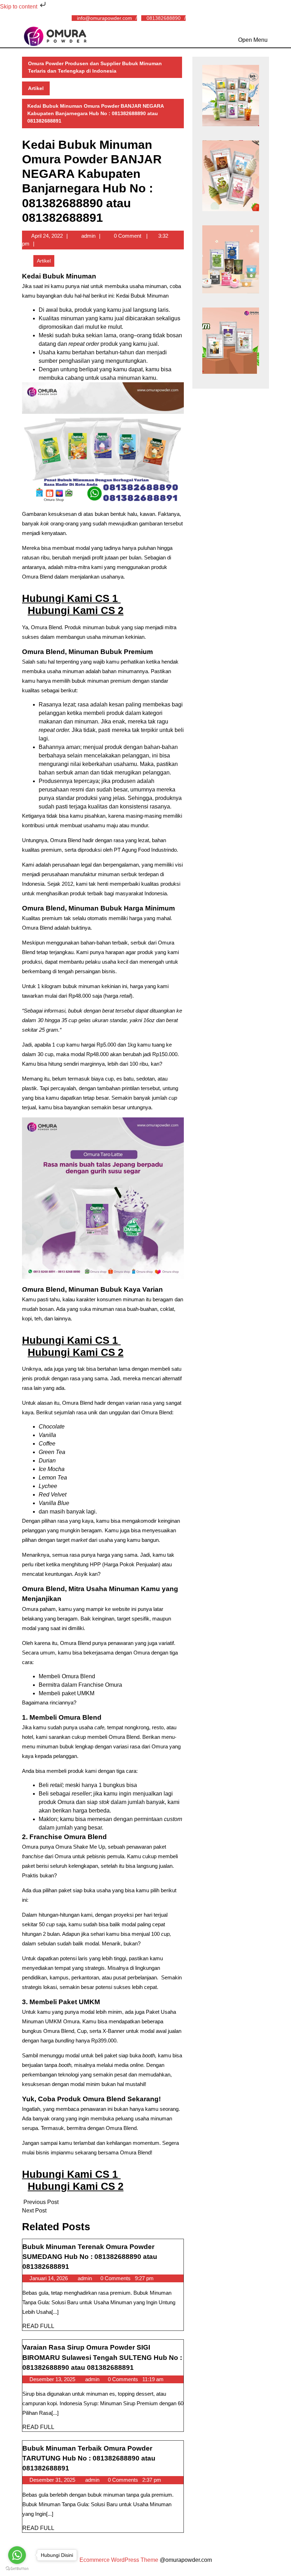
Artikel (36, 88)
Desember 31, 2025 (53, 2480)
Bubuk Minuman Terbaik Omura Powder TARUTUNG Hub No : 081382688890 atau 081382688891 (89, 2458)
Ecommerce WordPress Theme (119, 2560)
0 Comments (116, 2278)
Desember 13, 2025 (53, 2379)
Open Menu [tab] (253, 39)
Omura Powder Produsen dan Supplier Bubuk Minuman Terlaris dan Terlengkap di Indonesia (95, 67)
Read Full (38, 2326)
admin (88, 236)
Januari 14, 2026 (49, 2278)
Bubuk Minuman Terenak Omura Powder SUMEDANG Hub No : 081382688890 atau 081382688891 (90, 2257)
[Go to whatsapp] (17, 2555)
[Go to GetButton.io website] (17, 2569)
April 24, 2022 (47, 236)
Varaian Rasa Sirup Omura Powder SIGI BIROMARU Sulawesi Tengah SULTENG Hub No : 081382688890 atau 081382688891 (102, 2357)
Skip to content (19, 7)
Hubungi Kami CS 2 (76, 610)
